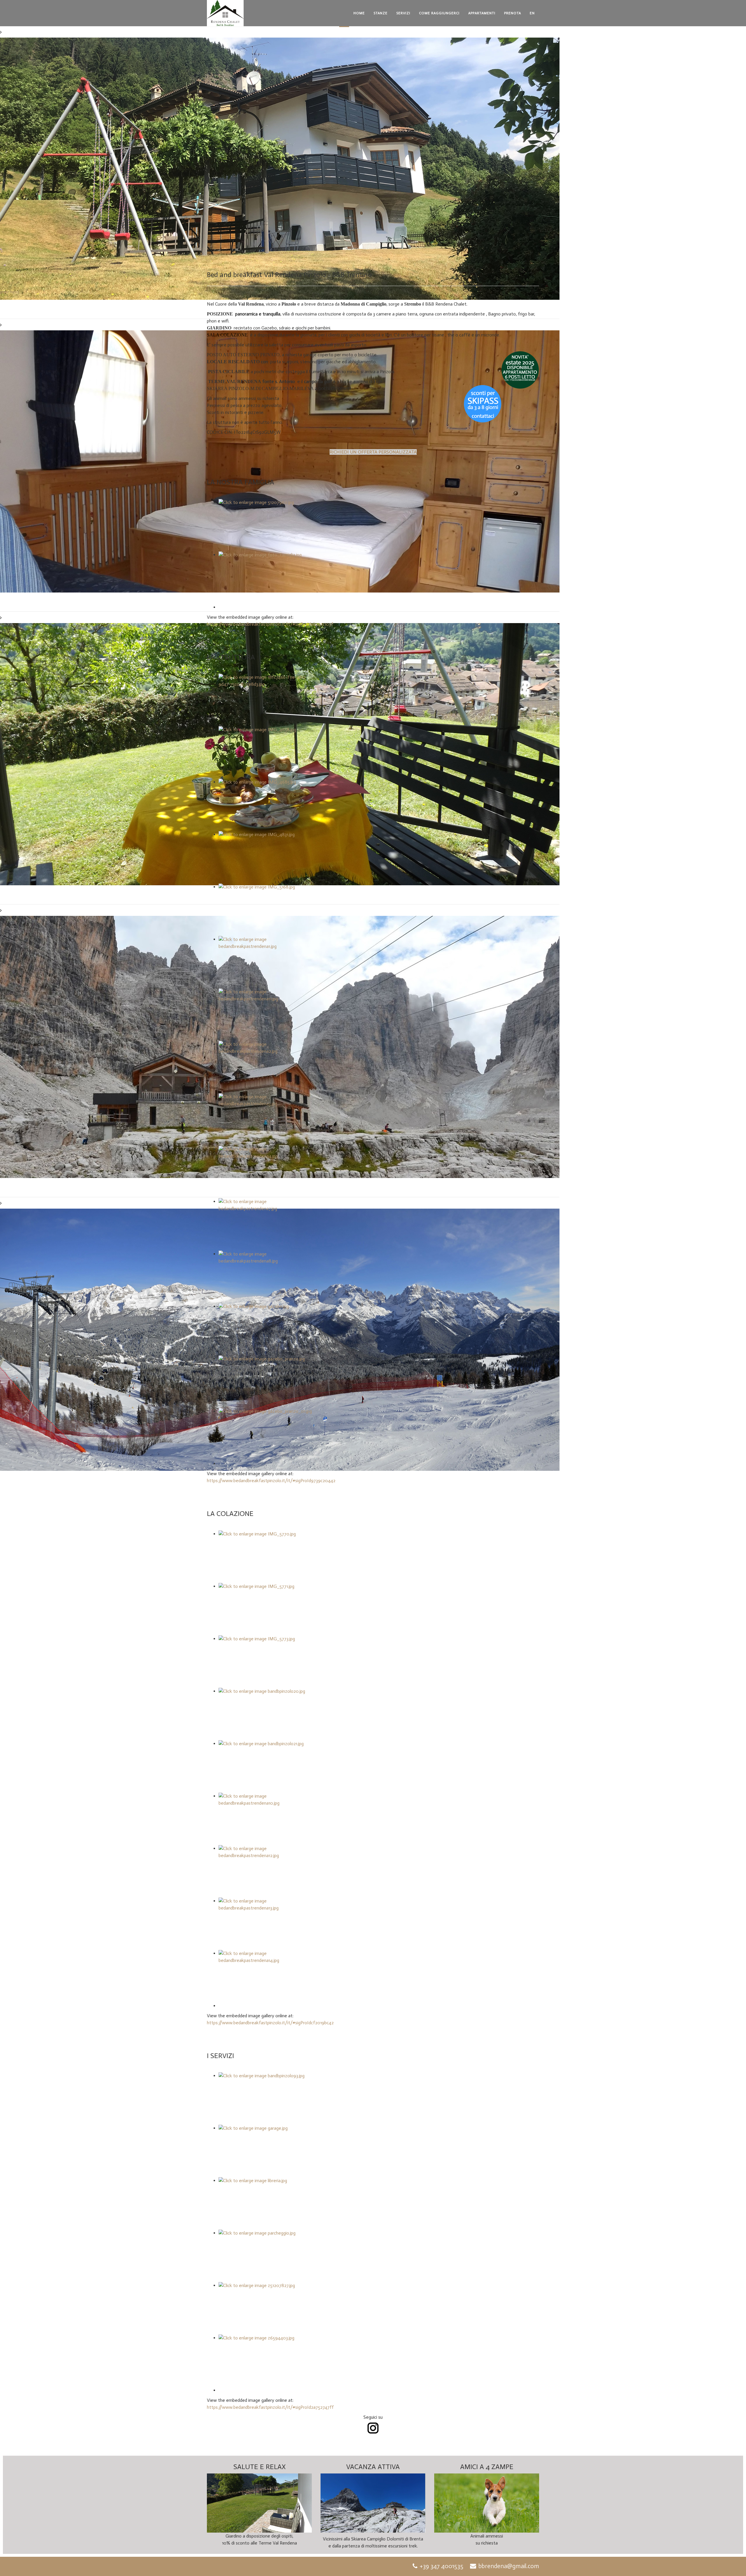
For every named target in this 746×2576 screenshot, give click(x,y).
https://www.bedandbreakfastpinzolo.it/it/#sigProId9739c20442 (271, 1481)
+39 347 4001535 (441, 2566)
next (15, 292)
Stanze (381, 13)
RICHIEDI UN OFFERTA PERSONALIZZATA (373, 452)
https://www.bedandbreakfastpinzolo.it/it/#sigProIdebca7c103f (270, 624)
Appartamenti (482, 13)
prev (4, 292)
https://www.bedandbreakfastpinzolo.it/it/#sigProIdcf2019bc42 (270, 2023)
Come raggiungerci (439, 13)
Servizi (403, 13)
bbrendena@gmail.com (509, 2566)
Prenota (513, 13)
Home (359, 13)
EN (532, 13)
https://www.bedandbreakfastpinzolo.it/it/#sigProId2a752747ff (270, 2407)
